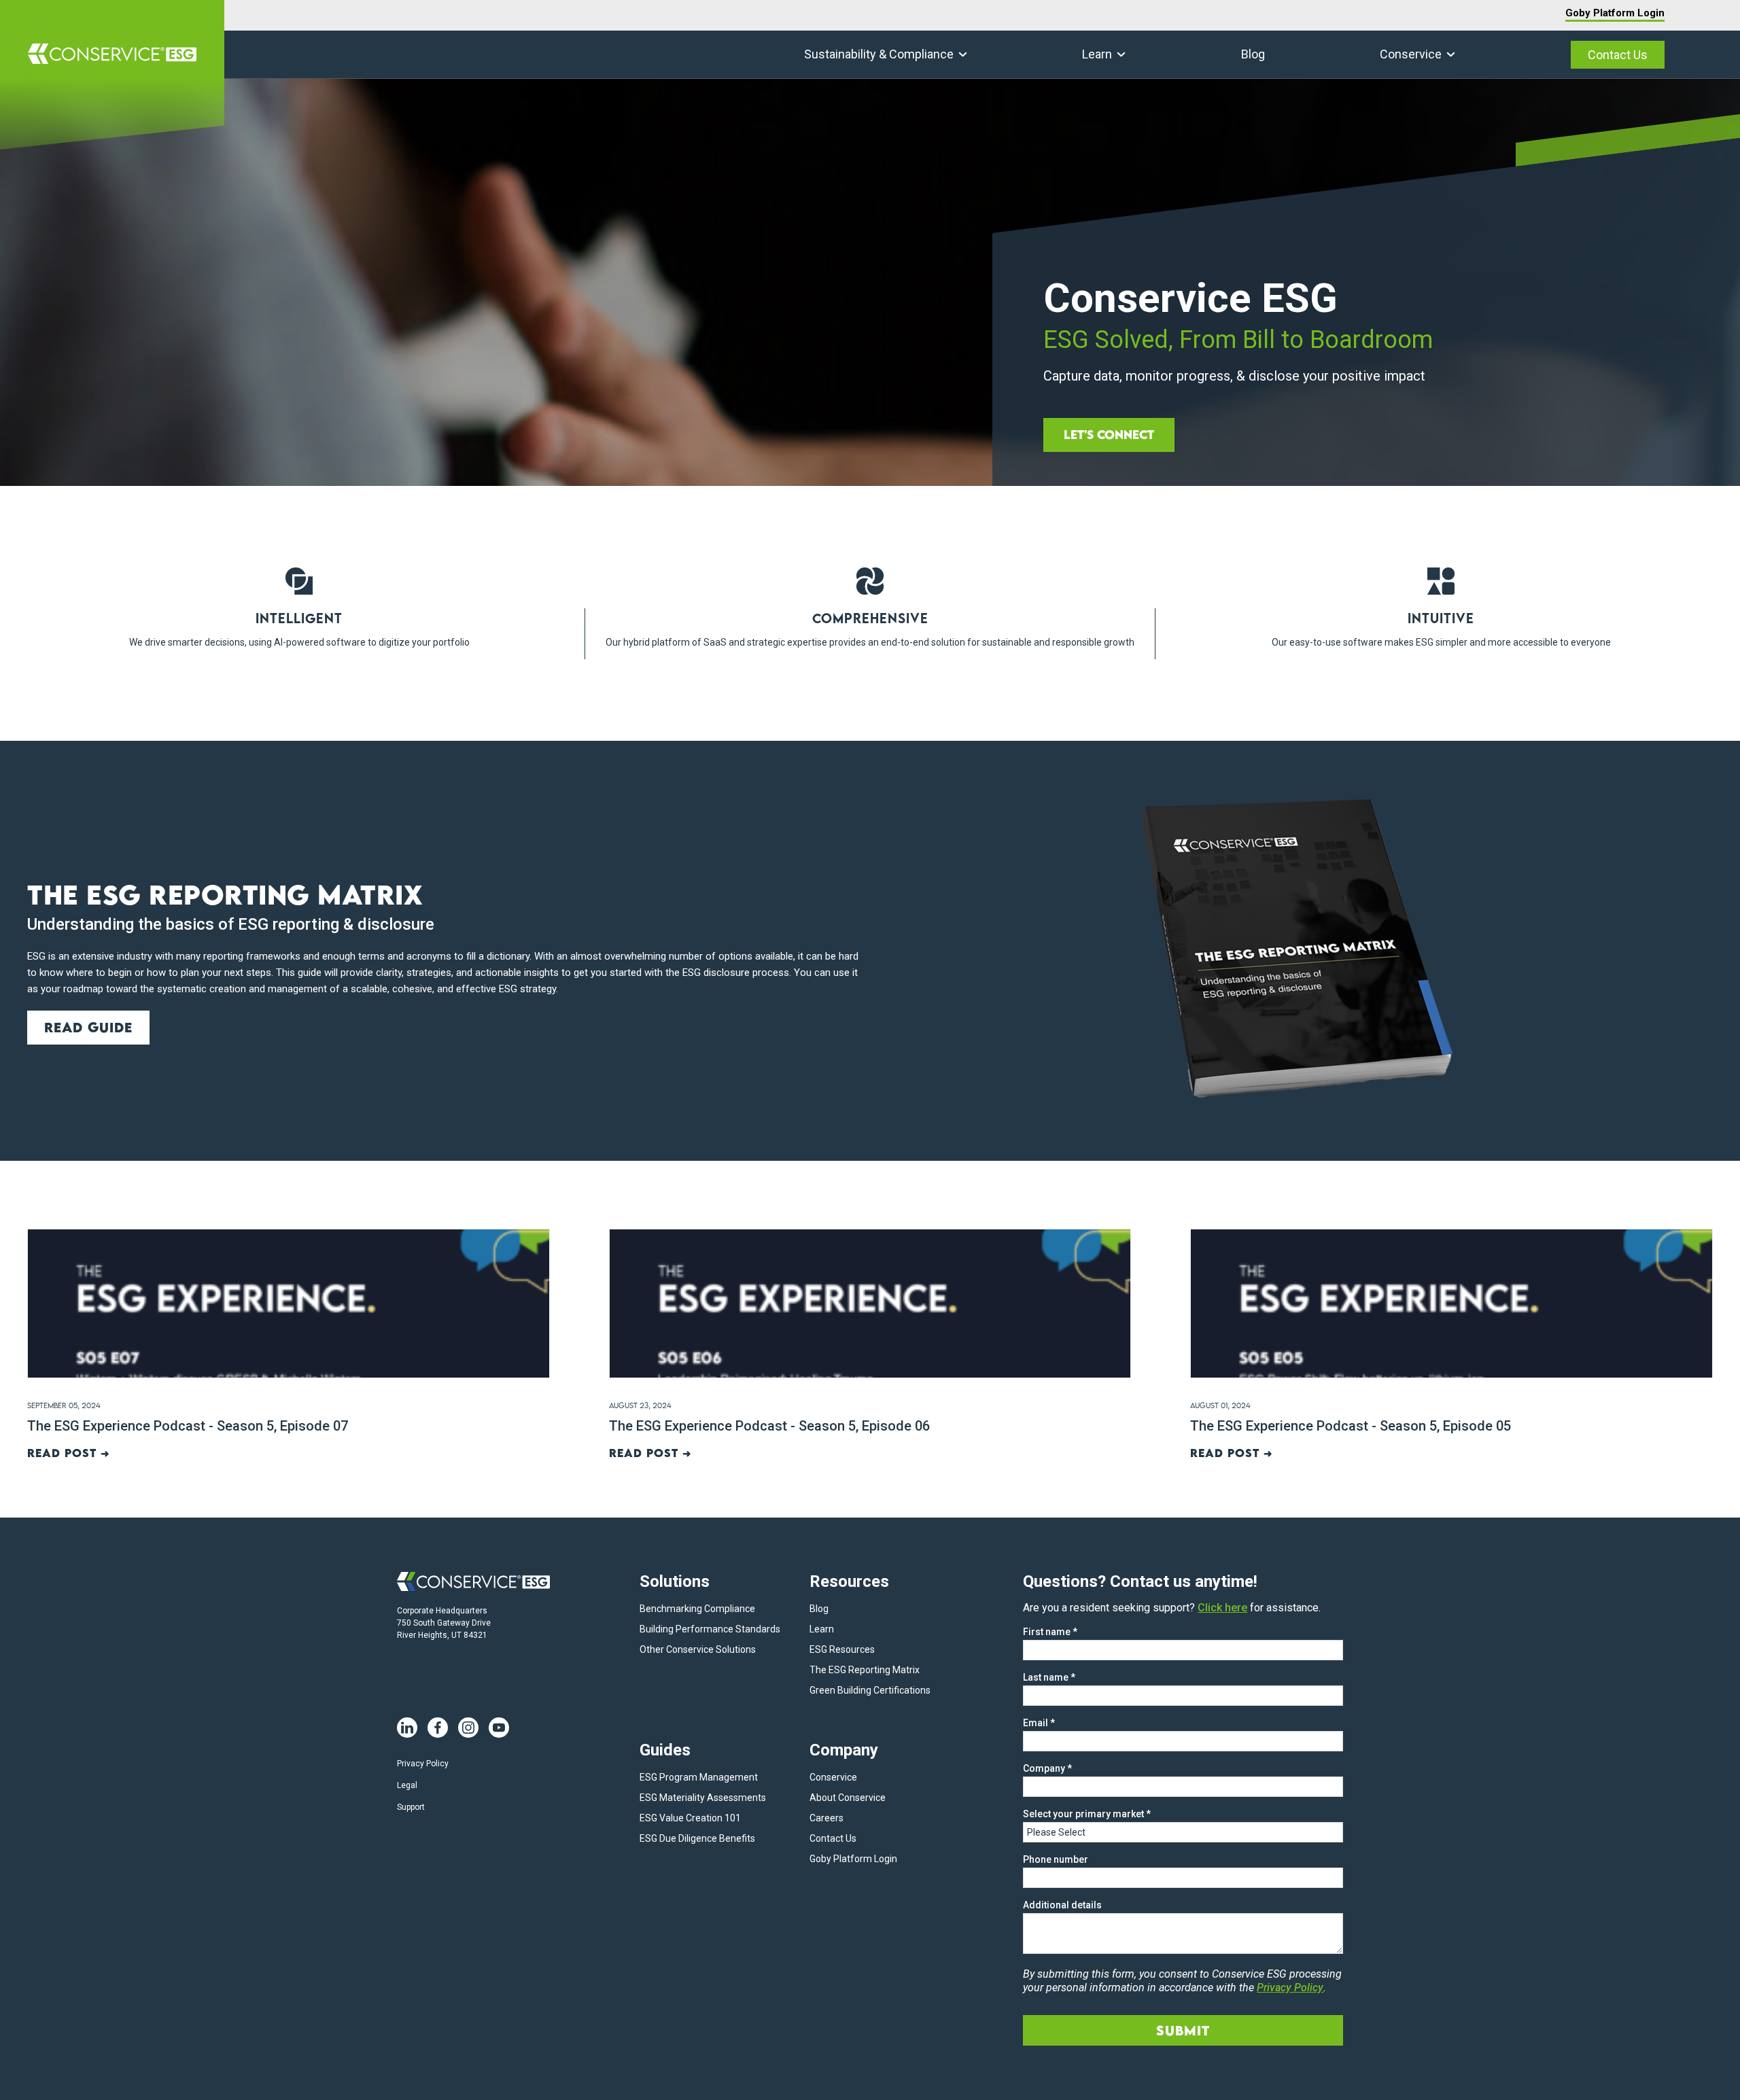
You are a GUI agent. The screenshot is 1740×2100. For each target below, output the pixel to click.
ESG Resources (842, 1649)
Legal (407, 1785)
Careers (826, 1818)
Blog (1253, 54)
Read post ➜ (69, 1453)
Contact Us (1618, 55)
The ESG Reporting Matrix (865, 1670)
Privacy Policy (423, 1764)
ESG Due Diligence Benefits (697, 1838)
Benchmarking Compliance (697, 1609)
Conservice (1411, 54)
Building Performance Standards (710, 1629)
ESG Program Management (699, 1777)
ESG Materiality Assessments (703, 1798)
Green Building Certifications (870, 1690)
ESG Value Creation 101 (690, 1818)
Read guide (88, 1027)
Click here (1222, 1608)
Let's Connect (1109, 435)
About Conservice (848, 1798)
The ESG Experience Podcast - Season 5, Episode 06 (769, 1426)
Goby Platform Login (1615, 13)
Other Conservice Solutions (698, 1649)
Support (411, 1807)
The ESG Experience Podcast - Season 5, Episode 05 (1351, 1426)
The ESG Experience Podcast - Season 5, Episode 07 (188, 1426)
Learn (1097, 54)
